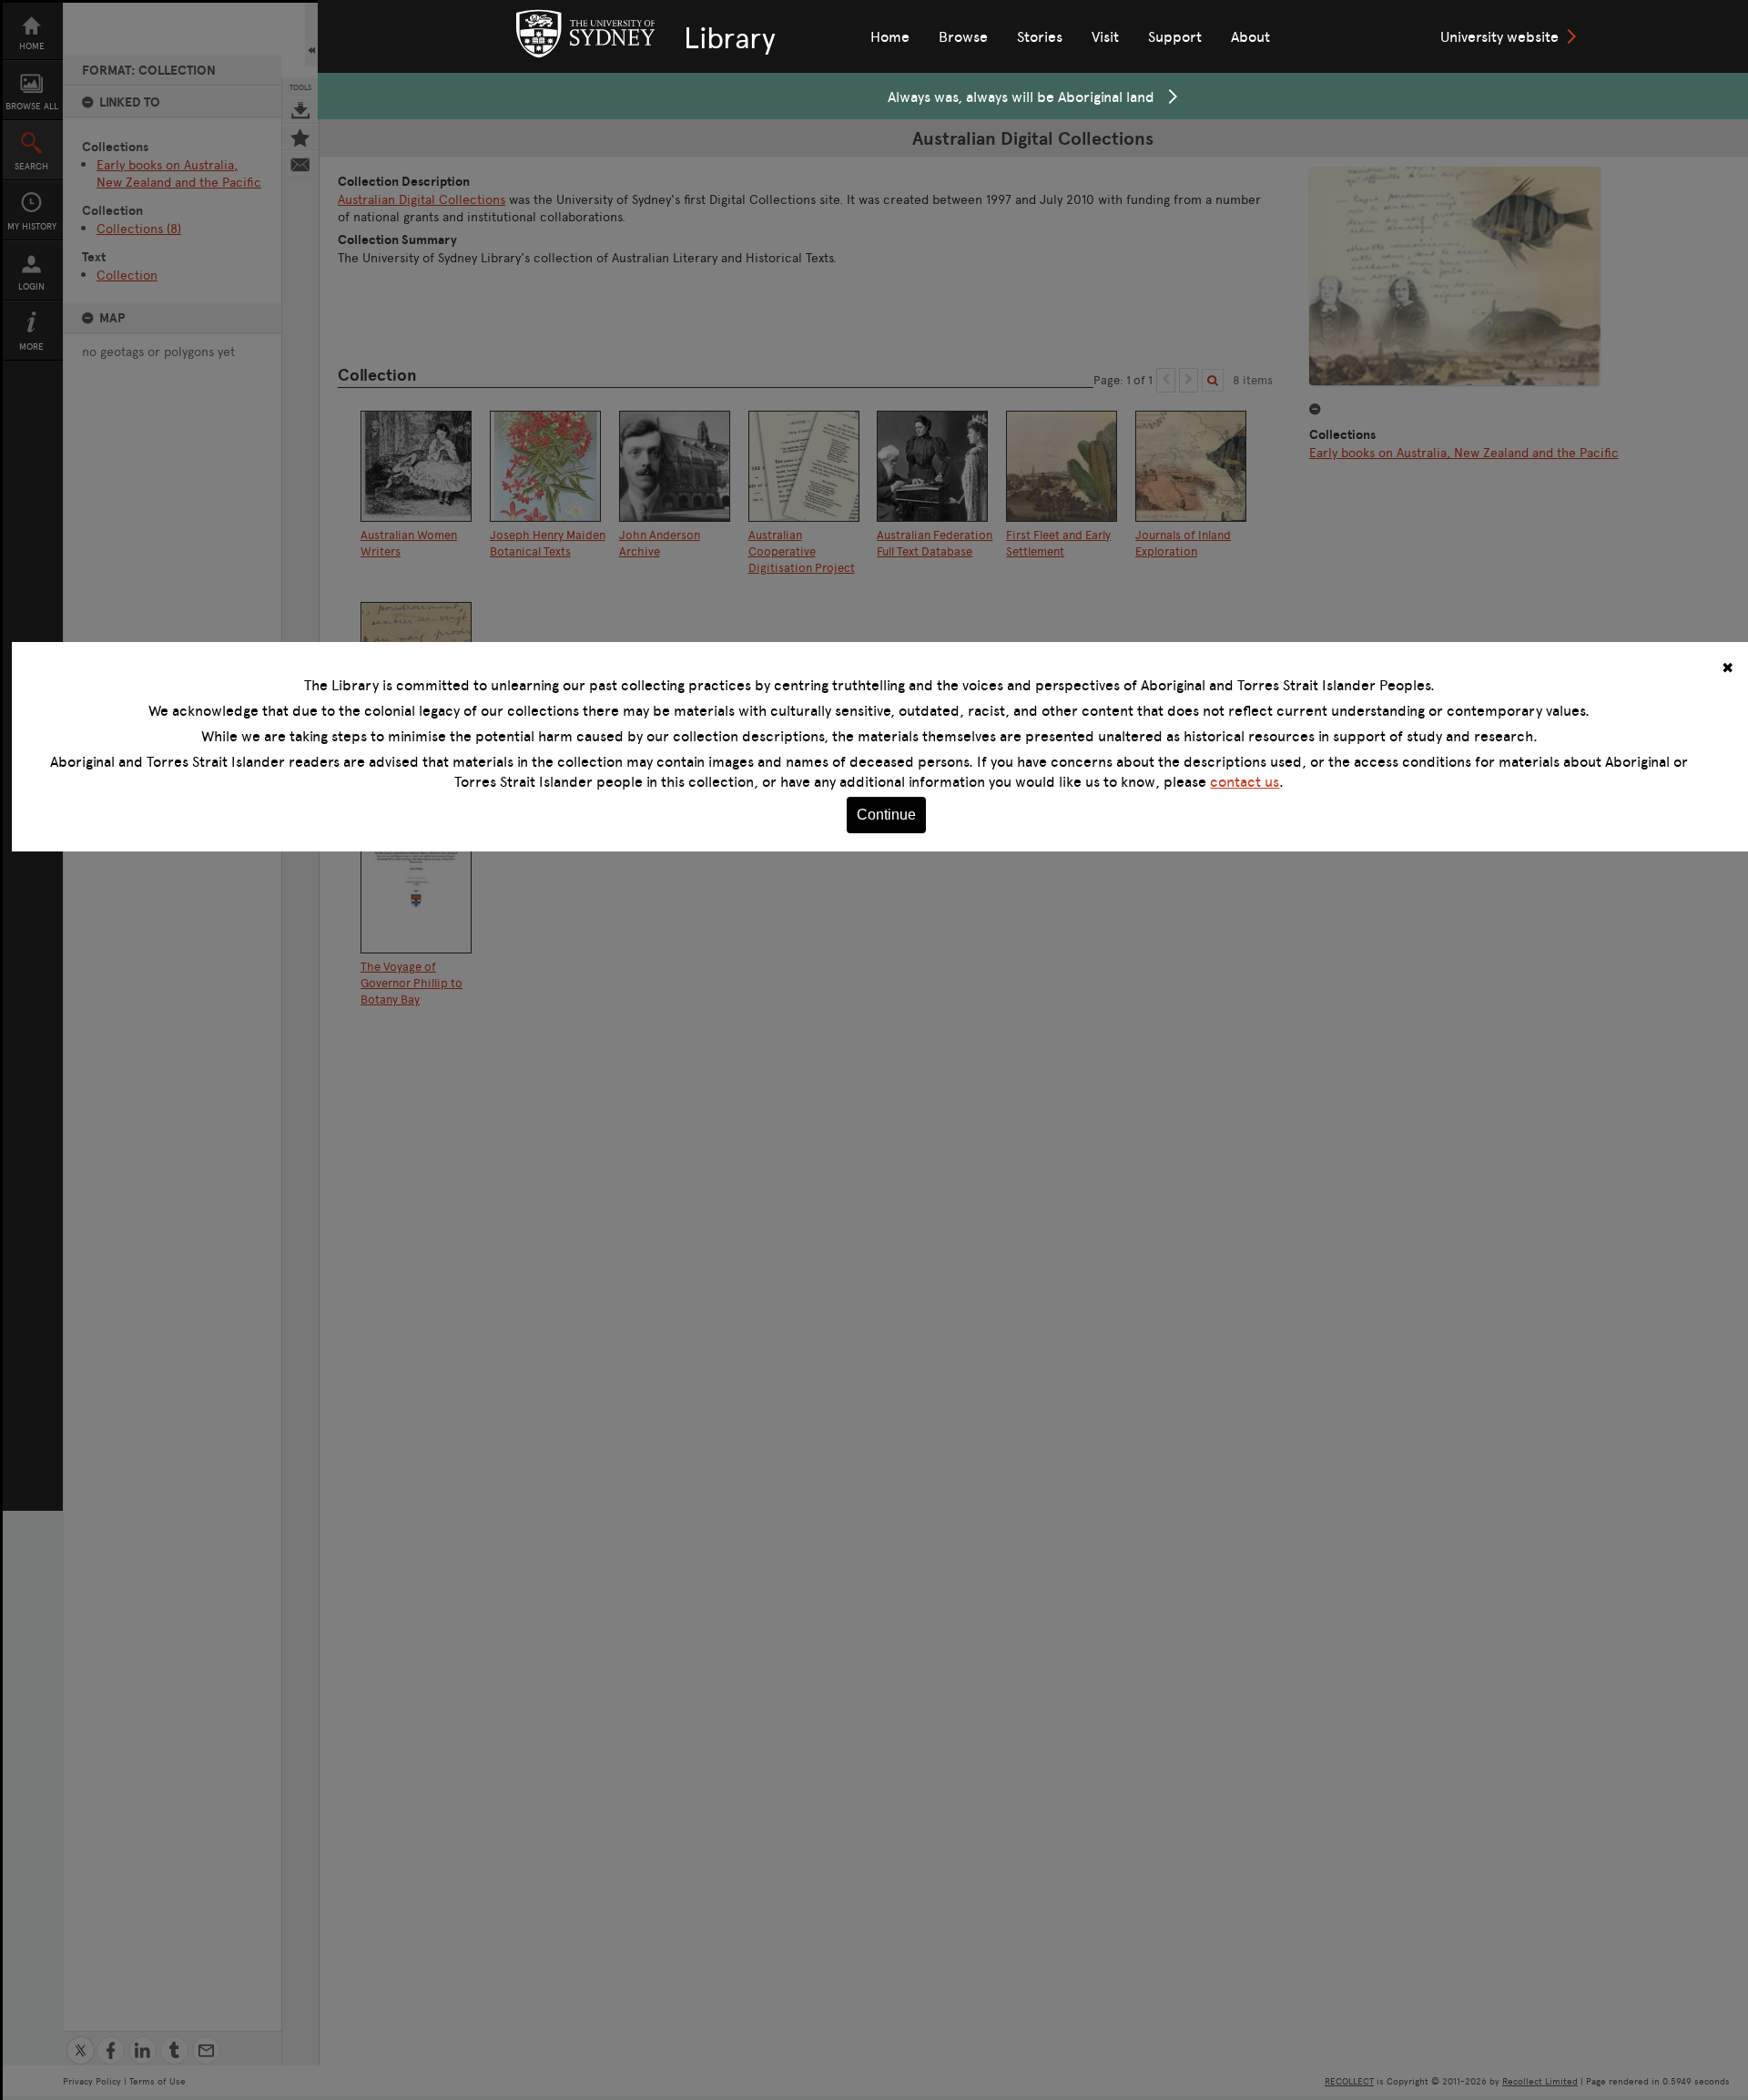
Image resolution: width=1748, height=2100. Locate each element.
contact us (1245, 781)
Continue (886, 815)
